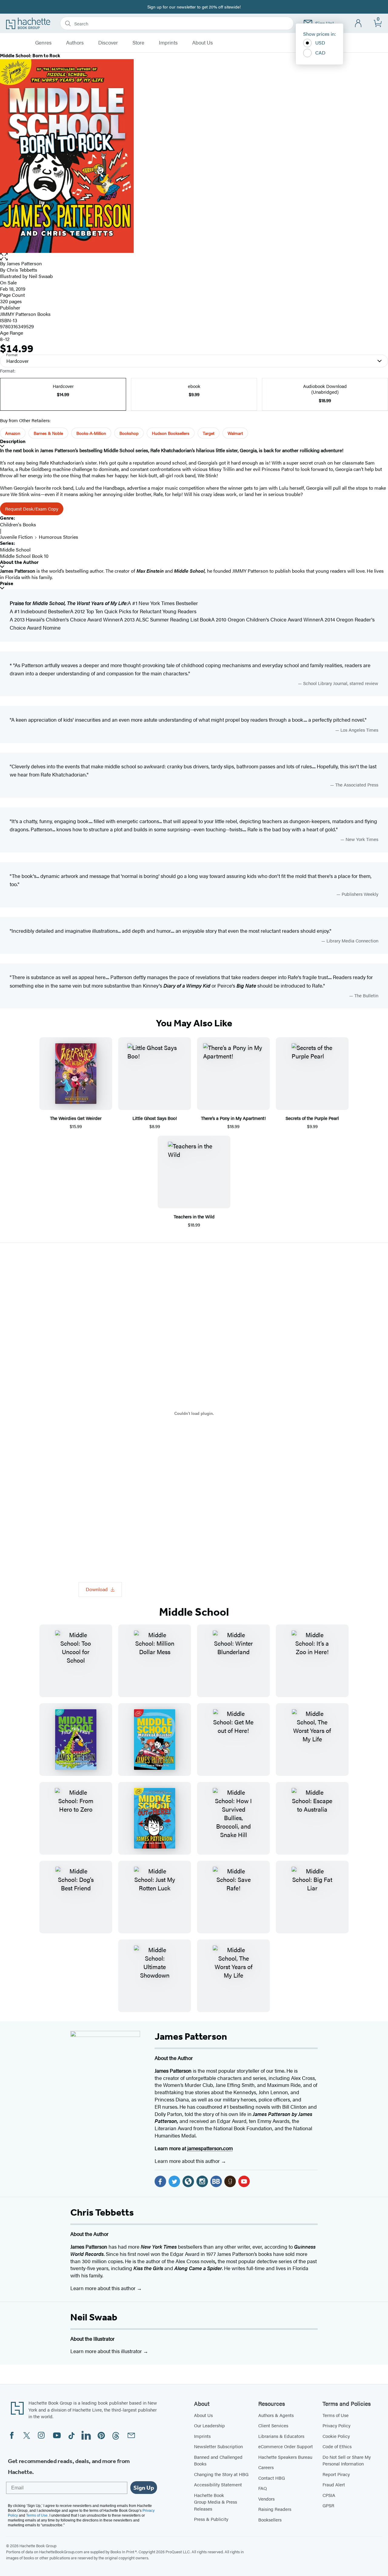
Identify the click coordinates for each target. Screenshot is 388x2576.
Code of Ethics (337, 2446)
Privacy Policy (336, 2425)
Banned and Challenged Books (218, 2460)
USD (320, 43)
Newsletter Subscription (218, 2446)
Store (138, 43)
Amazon (13, 433)
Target (209, 433)
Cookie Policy (336, 2436)
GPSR (328, 2505)
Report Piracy (336, 2474)
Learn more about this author (188, 2161)
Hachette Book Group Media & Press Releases (216, 2502)
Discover (108, 43)
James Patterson (24, 263)
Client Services (273, 2425)
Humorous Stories (59, 537)
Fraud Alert (334, 2484)
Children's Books (18, 524)
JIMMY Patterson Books (25, 314)
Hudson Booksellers (171, 433)
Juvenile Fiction (16, 537)
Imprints (168, 43)
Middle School (15, 550)
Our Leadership (209, 2425)
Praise (7, 583)
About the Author (19, 562)
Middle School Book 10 (24, 556)
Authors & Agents (276, 2415)
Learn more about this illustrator (107, 2351)
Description (13, 441)
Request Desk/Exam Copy (32, 509)
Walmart (235, 433)
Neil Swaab (94, 2317)
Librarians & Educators (281, 2436)
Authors (75, 43)
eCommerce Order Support (286, 2446)
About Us (202, 43)
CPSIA (329, 2495)
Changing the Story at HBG (221, 2474)
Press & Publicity (211, 2519)
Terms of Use (336, 2415)
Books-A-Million (91, 433)
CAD (320, 53)
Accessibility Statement (218, 2484)
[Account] (358, 23)
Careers (266, 2467)
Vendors (266, 2499)
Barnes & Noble (48, 433)
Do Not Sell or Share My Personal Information (347, 2460)
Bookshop (129, 433)
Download (97, 1589)
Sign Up (144, 2488)
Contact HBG (272, 2478)
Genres (43, 43)
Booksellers (270, 2520)
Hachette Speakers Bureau (285, 2457)
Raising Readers (275, 2509)
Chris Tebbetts (22, 270)
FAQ (263, 2488)
